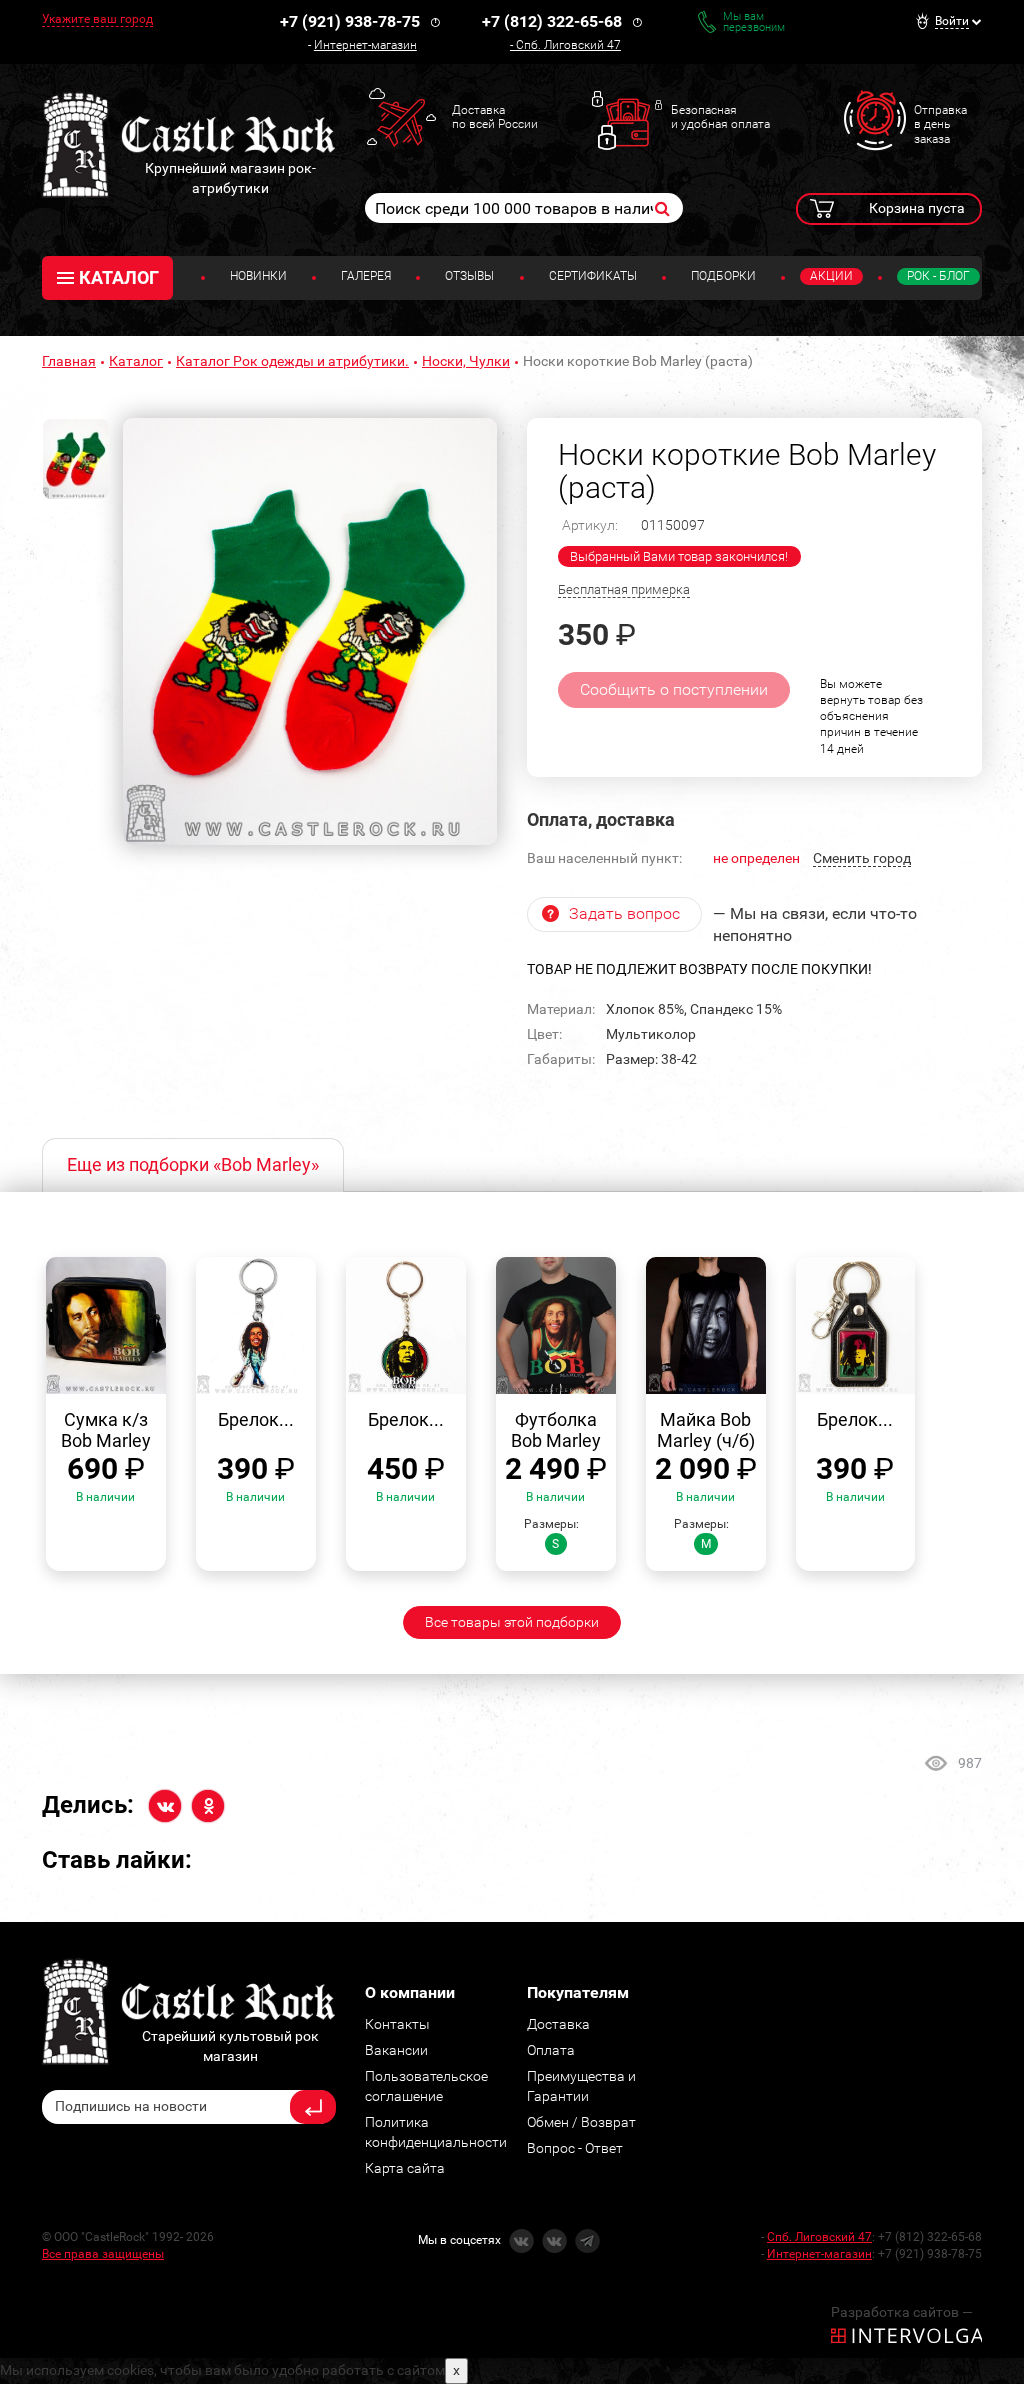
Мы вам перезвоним (754, 22)
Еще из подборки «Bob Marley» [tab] (193, 1164)
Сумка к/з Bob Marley (106, 1430)
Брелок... (256, 1419)
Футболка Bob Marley (556, 1430)
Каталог (136, 361)
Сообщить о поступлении (674, 689)
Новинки (258, 276)
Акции (831, 276)
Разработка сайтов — (902, 2312)
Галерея (366, 276)
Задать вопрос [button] (624, 913)
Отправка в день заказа (940, 124)
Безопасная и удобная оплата (720, 117)
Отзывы (469, 276)
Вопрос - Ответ (575, 2148)
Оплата (551, 2050)
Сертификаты (593, 276)
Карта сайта (405, 2168)
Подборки (723, 276)
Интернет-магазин (365, 45)
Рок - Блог (938, 276)
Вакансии (396, 2050)
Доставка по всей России (495, 117)
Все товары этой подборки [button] (512, 1622)
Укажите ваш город (97, 19)
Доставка (558, 2024)
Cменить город (862, 858)
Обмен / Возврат (581, 2122)
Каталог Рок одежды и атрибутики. (292, 361)
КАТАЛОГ (119, 277)
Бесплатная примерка (624, 589)
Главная (69, 361)
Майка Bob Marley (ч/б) (706, 1430)
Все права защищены (103, 2254)
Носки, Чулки (466, 361)
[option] (310, 631)
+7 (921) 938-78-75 (350, 21)
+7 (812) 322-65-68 (552, 21)
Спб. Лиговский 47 (568, 45)
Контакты (397, 2024)
